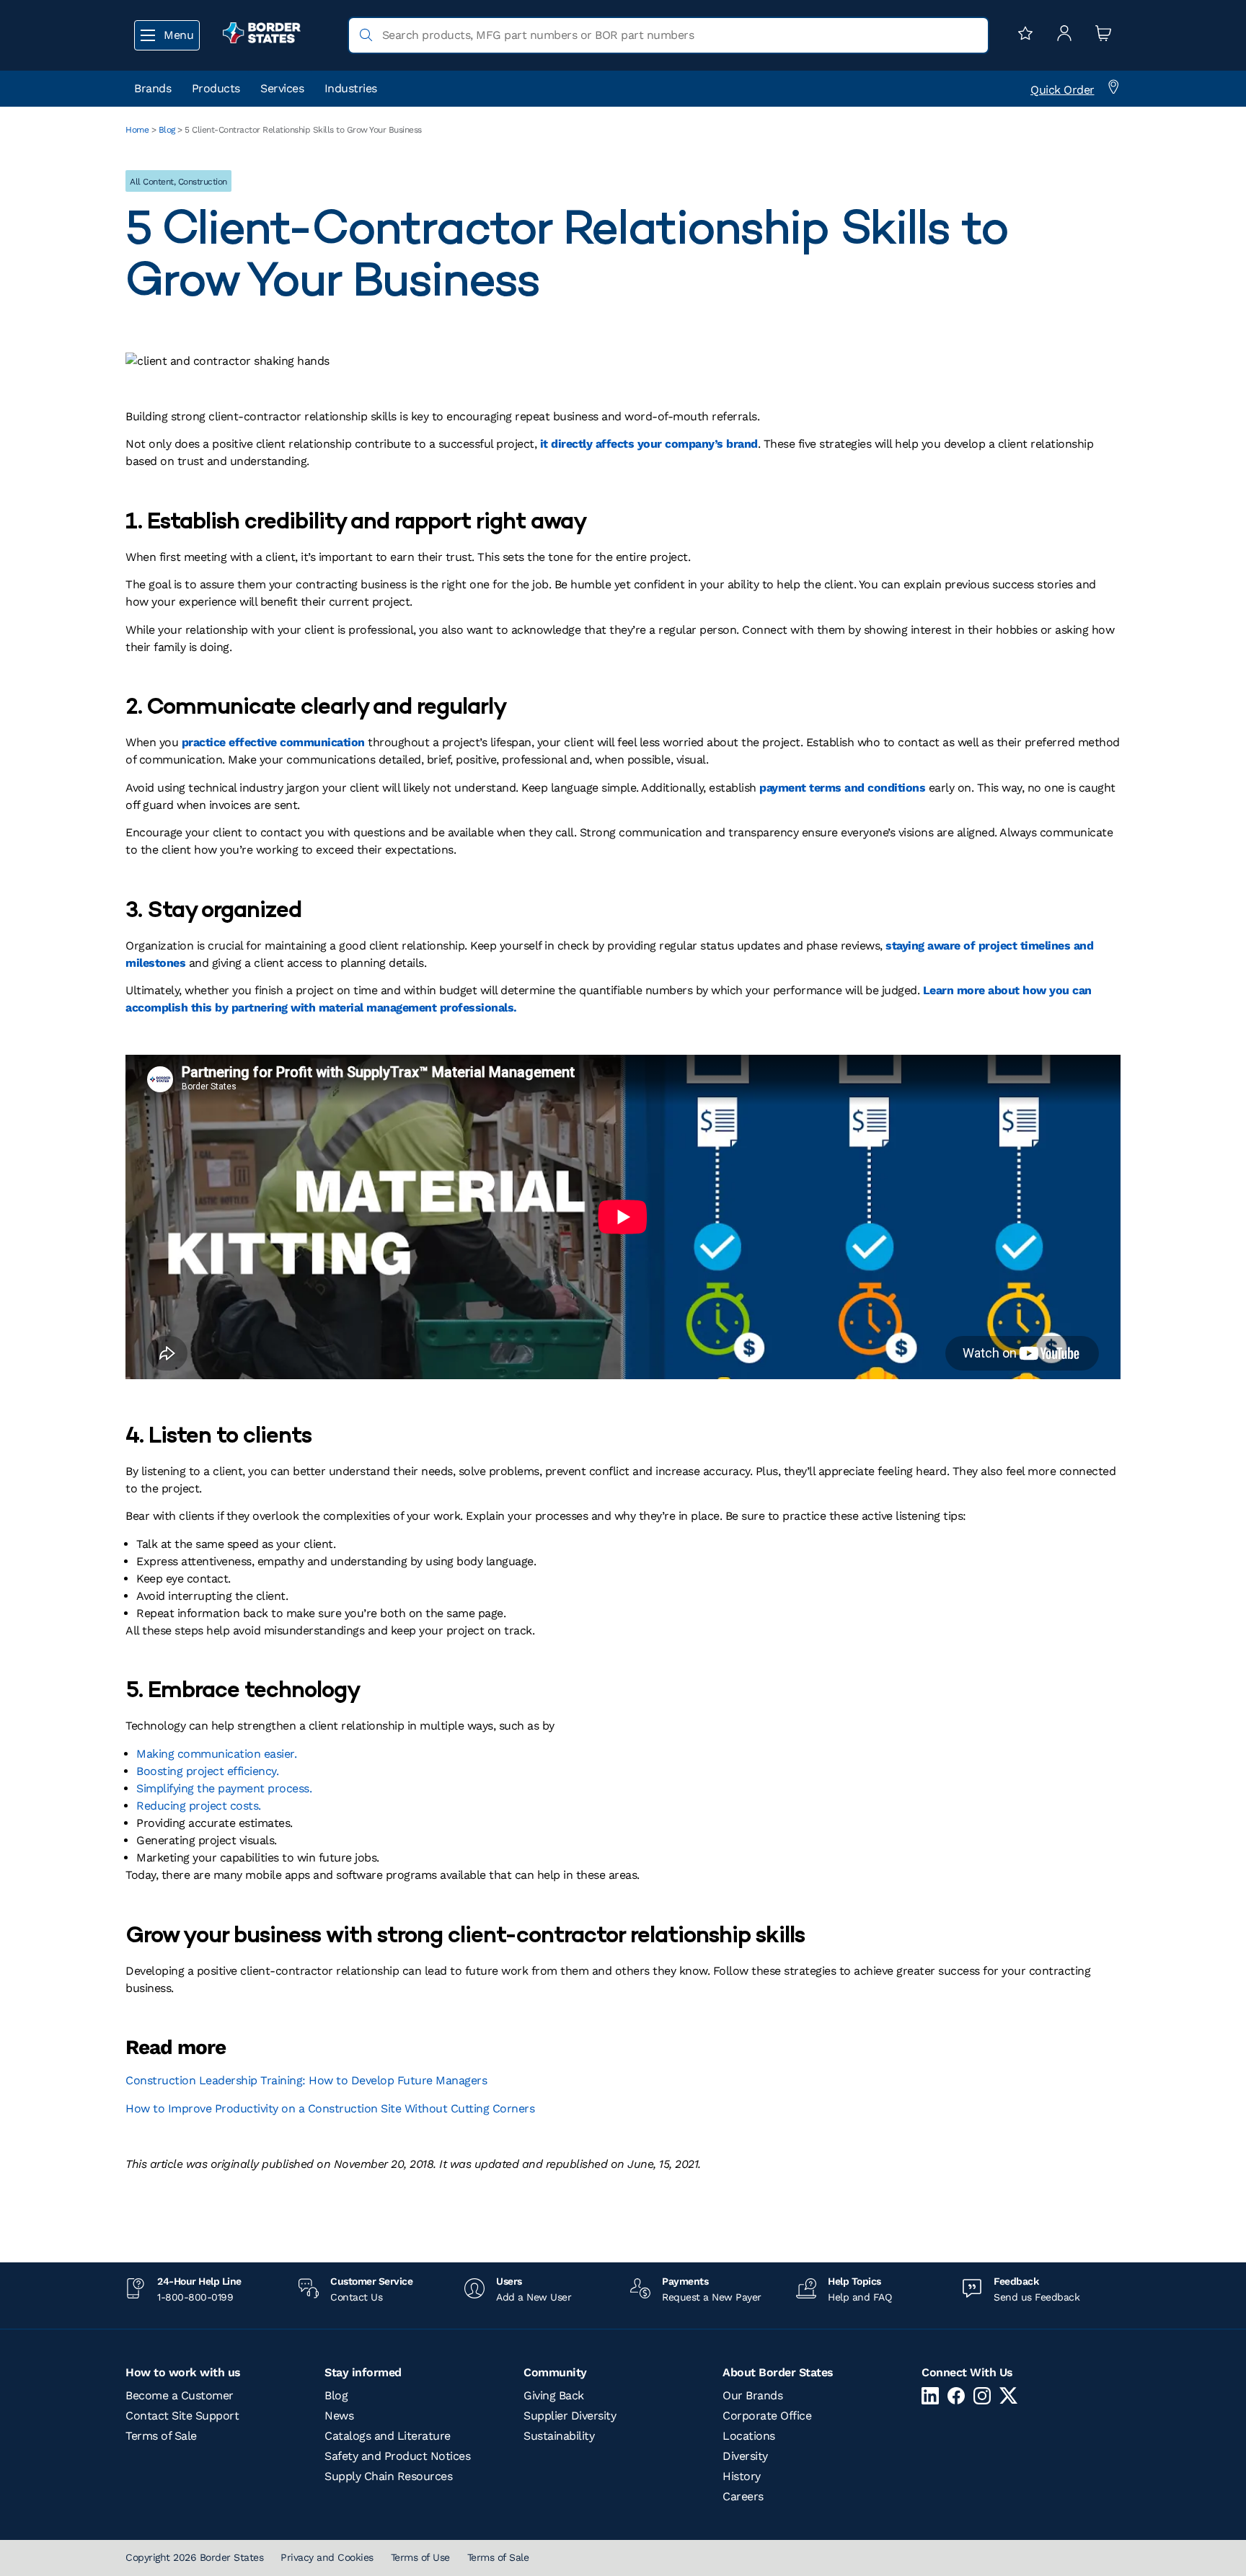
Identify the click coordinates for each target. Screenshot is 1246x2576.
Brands (153, 88)
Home (137, 130)
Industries (351, 88)
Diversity (745, 2456)
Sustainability (559, 2436)
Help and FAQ (860, 2297)
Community (555, 2372)
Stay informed (363, 2372)
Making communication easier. (216, 1754)
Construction (203, 182)
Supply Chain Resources (388, 2476)
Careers (743, 2496)
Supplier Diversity (570, 2416)
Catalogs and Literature (388, 2436)
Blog (167, 130)
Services (282, 88)
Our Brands (752, 2395)
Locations (749, 2436)
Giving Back (554, 2395)
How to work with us (183, 2372)
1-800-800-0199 (195, 2297)
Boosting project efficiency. (207, 1771)
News (339, 2416)
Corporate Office (767, 2416)
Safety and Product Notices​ (397, 2456)
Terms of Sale (161, 2436)
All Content (152, 182)
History (742, 2476)
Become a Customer (180, 2395)
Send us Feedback (1037, 2297)
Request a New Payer (712, 2297)
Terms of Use (420, 2557)
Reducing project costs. (199, 1806)
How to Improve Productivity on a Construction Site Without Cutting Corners (330, 2108)
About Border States (778, 2372)
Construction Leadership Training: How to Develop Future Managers (306, 2080)
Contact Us (356, 2297)
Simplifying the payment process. (224, 1788)
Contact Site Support (182, 2416)
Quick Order (1062, 90)
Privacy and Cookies (327, 2557)
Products (216, 88)
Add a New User (534, 2297)
